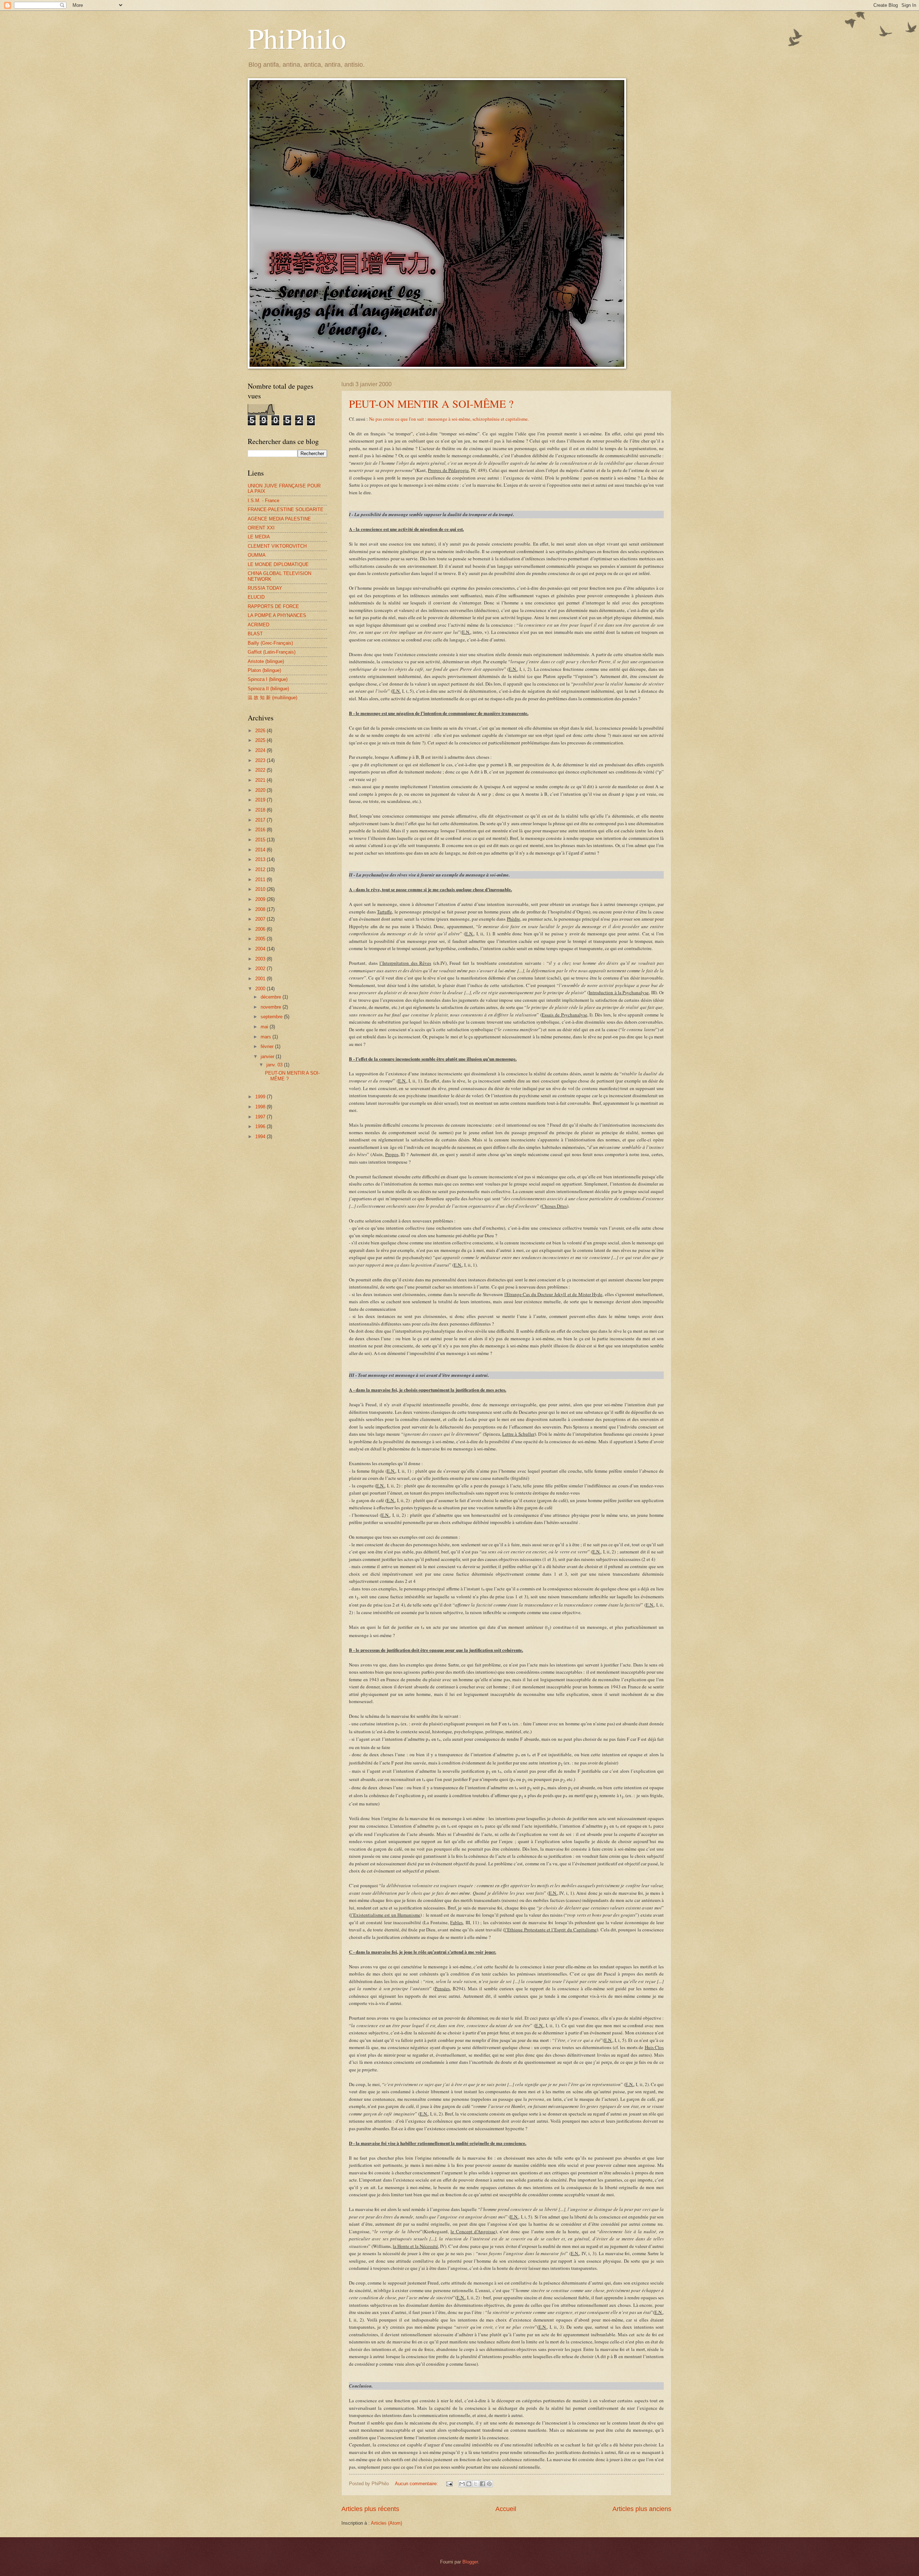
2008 (261, 909)
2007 (261, 919)
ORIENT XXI (261, 528)
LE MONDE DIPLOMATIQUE (278, 564)
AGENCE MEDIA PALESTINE (279, 519)
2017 (261, 820)
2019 (261, 800)
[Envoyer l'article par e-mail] (449, 2484)
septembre (272, 1017)
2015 (261, 840)
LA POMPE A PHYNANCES (277, 615)
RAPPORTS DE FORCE (273, 606)
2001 (261, 979)
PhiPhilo (297, 38)
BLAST (255, 634)
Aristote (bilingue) (266, 661)
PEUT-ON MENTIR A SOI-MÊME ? (431, 403)
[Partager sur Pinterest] (489, 2484)
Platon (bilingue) (264, 670)
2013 (261, 859)
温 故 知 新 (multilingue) (272, 698)
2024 (261, 750)
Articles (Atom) (386, 2523)
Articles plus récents (370, 2509)
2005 (261, 939)
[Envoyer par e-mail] (462, 2484)
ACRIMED (258, 625)
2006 (261, 929)
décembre (272, 997)
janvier (268, 1056)
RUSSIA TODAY (265, 588)
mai (265, 1027)
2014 (261, 850)
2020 (261, 790)
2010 (261, 889)
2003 (261, 959)
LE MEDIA (259, 537)
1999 (261, 1097)
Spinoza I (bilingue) (268, 679)
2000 (261, 989)
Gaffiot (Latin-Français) (272, 652)
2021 (261, 780)
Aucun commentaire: (417, 2484)
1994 (261, 1137)
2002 (261, 969)
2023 (261, 760)
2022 (261, 770)
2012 (261, 869)
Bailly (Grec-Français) (270, 643)
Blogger (470, 2562)
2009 (261, 899)
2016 (261, 830)
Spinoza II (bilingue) (268, 689)
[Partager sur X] (476, 2484)
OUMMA (257, 555)
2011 (261, 880)
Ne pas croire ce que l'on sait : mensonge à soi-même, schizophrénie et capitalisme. (449, 419)
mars (267, 1037)
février (268, 1046)
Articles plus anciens (642, 2509)
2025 (261, 740)
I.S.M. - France (263, 501)
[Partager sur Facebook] (482, 2484)
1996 (261, 1126)
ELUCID (256, 597)
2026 (261, 731)
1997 (261, 1117)
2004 (261, 949)
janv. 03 (275, 1065)
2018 (261, 810)
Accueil (506, 2509)
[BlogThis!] (469, 2484)
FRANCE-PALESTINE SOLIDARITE (286, 509)
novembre (272, 1007)
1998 (261, 1107)
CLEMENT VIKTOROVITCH (277, 546)
